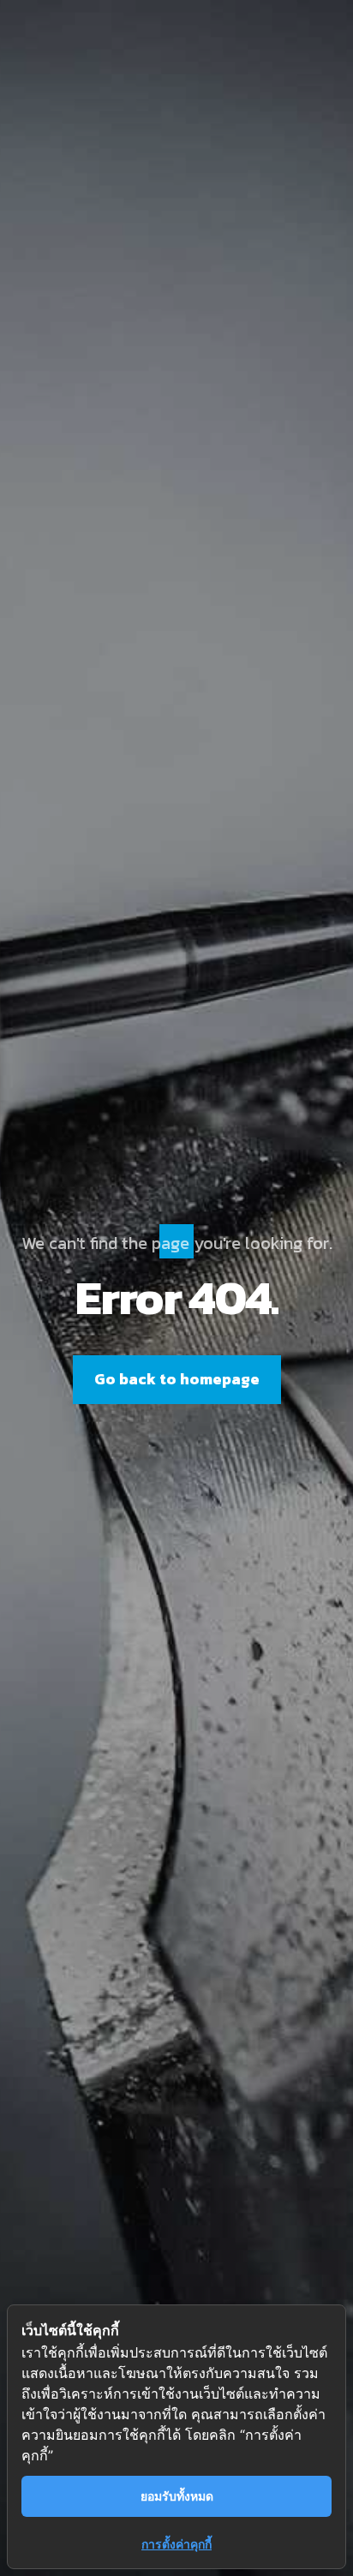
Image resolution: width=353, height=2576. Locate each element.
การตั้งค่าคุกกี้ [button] (176, 2544)
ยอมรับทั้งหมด (177, 2496)
